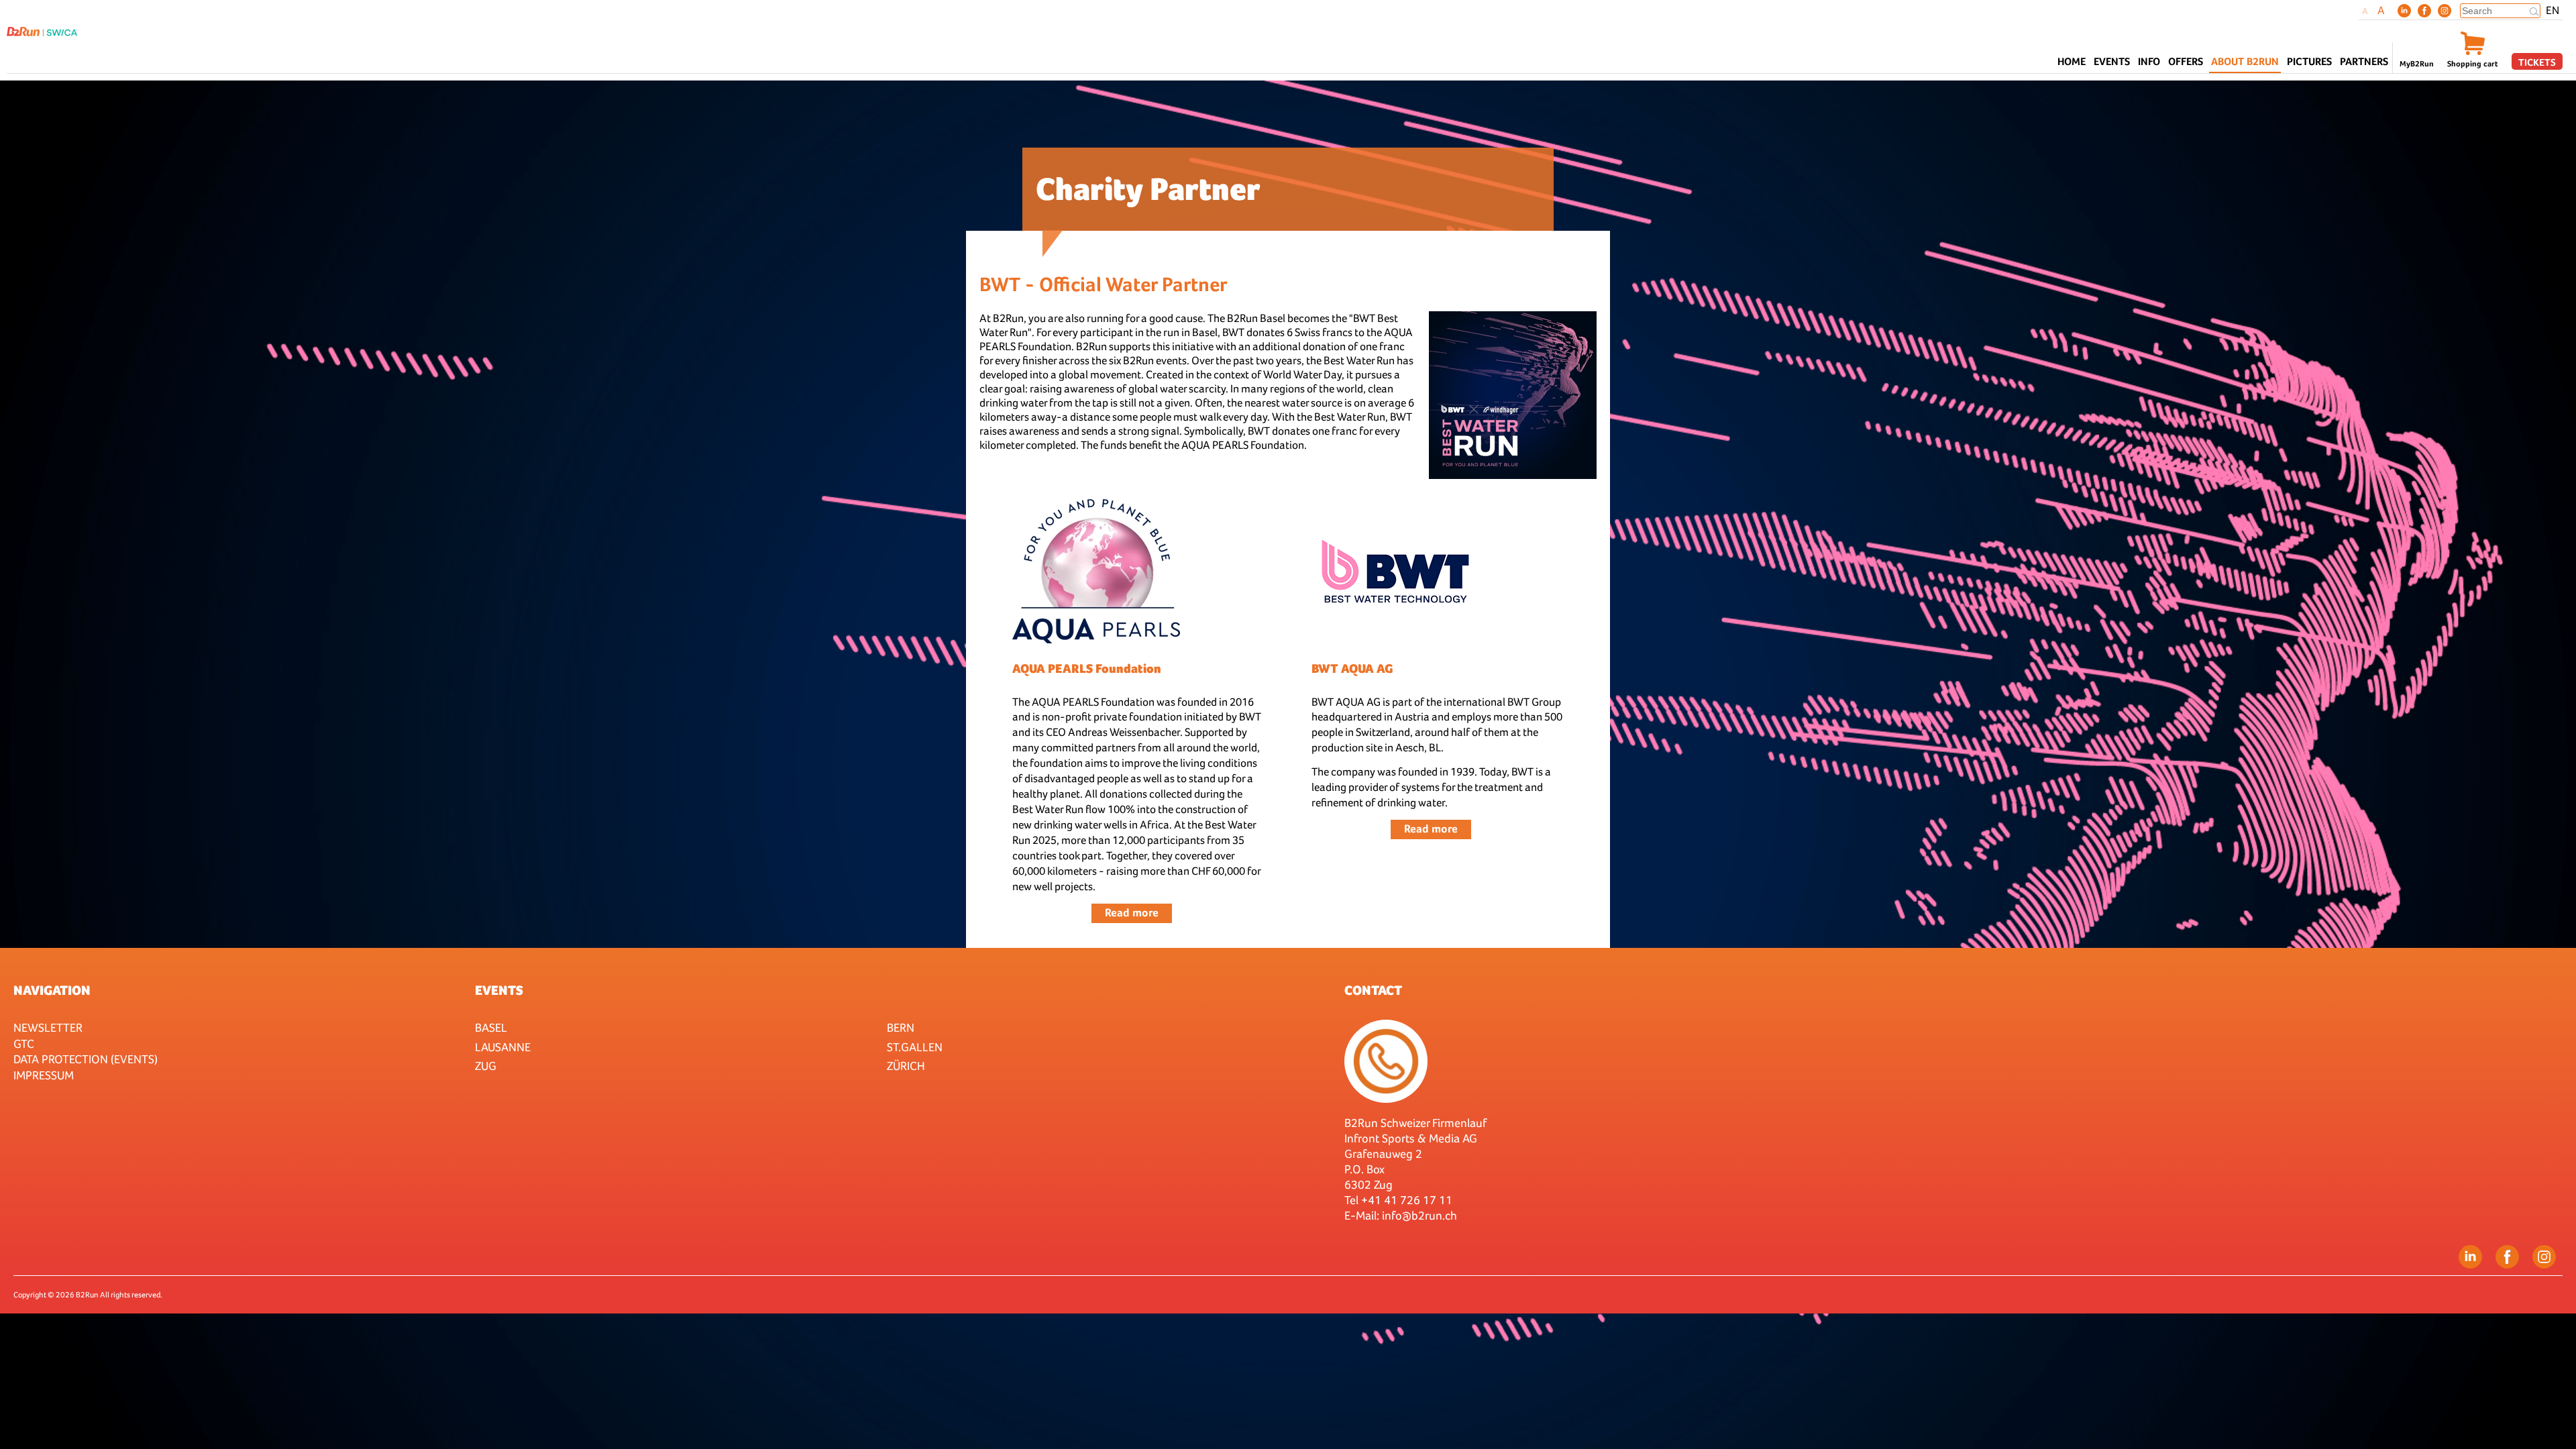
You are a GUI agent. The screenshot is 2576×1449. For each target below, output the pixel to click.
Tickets (2537, 62)
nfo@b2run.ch (1421, 1215)
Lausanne (503, 1047)
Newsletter (48, 1027)
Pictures (2309, 61)
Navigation (52, 990)
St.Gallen (915, 1047)
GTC (24, 1043)
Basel (491, 1027)
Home (2072, 61)
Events (499, 990)
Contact (1373, 990)
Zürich (906, 1066)
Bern (901, 1027)
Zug (486, 1066)
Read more (1132, 913)
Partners (2364, 61)
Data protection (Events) (86, 1059)
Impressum (44, 1075)
